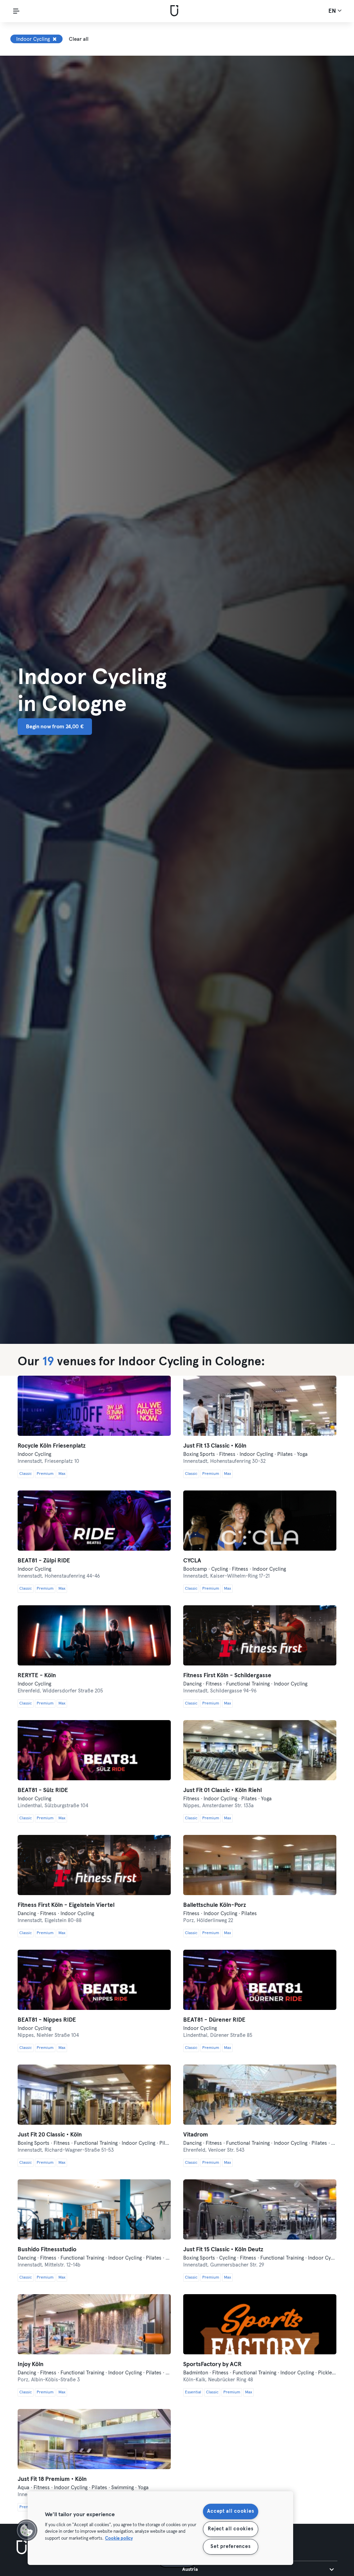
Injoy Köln (31, 2365)
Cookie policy (119, 2538)
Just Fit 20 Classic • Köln (50, 2135)
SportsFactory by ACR (212, 2365)
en (333, 11)
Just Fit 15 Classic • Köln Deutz (223, 2250)
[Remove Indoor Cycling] (55, 39)
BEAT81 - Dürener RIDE (214, 2020)
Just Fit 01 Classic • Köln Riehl (222, 1790)
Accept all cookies (230, 2511)
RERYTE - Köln (37, 1676)
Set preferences (230, 2547)
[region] (160, 2528)
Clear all (79, 39)
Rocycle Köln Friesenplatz (52, 1446)
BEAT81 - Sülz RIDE (43, 1790)
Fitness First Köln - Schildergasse (227, 1676)
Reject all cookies (230, 2529)
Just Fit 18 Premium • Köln (52, 2479)
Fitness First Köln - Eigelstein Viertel (66, 1905)
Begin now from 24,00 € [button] (55, 727)
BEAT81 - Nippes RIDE (47, 2020)
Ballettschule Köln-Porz (215, 1905)
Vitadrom (196, 2135)
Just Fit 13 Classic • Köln (215, 1446)
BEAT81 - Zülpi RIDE (44, 1561)
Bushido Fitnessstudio (47, 2250)
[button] (27, 2530)
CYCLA (192, 1561)
